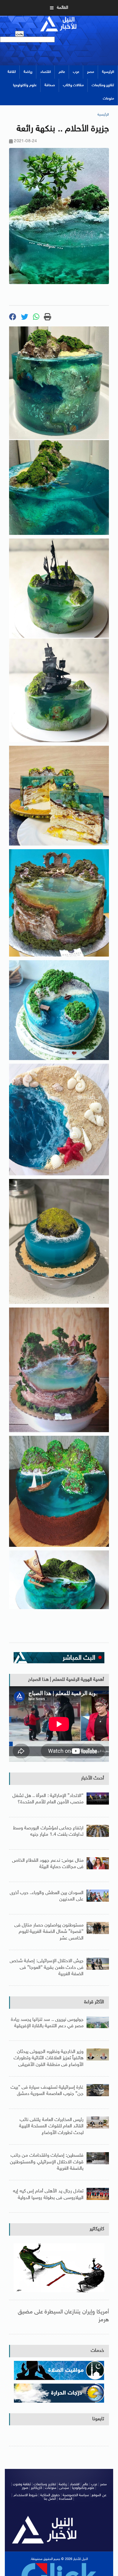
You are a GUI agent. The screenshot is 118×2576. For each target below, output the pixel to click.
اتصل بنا (50, 2499)
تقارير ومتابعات (103, 85)
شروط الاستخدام (26, 2495)
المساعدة (66, 2499)
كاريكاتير (97, 2229)
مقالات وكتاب (73, 85)
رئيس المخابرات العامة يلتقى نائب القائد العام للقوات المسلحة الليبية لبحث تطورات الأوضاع (51, 2126)
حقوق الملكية (50, 2495)
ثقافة (12, 72)
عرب (76, 72)
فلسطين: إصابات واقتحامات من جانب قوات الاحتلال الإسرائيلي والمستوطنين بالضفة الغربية (47, 2162)
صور (25, 2488)
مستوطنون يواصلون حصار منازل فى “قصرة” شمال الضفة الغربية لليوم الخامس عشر (49, 1932)
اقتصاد (46, 72)
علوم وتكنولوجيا (25, 85)
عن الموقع (99, 2495)
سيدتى (64, 2488)
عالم (62, 72)
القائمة (62, 8)
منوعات (108, 99)
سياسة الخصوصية (76, 2495)
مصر (91, 72)
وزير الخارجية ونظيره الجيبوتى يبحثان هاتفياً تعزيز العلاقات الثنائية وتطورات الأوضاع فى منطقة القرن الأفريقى (49, 2058)
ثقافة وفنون (22, 2484)
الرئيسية (108, 72)
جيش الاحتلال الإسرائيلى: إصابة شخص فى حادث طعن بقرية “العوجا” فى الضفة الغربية (47, 1968)
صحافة (50, 85)
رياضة (28, 72)
